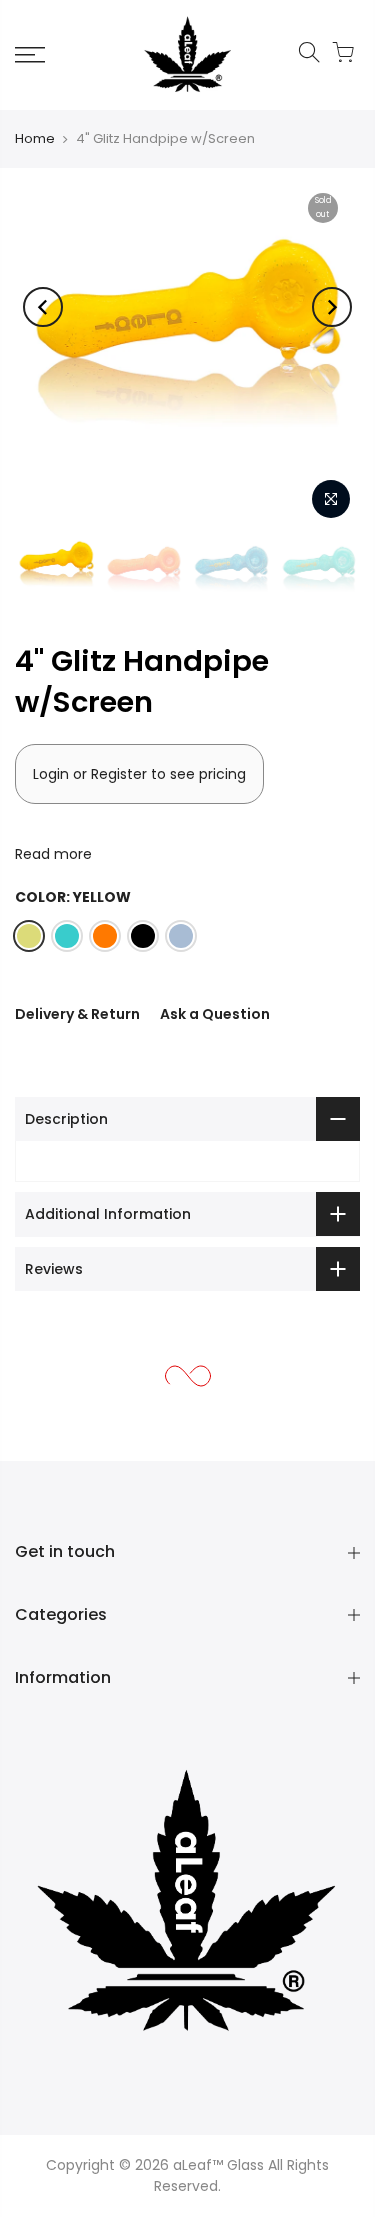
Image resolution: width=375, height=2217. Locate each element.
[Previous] (43, 307)
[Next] (332, 307)
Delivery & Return (77, 1014)
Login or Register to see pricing (139, 774)
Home (35, 138)
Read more (53, 854)
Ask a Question (215, 1014)
